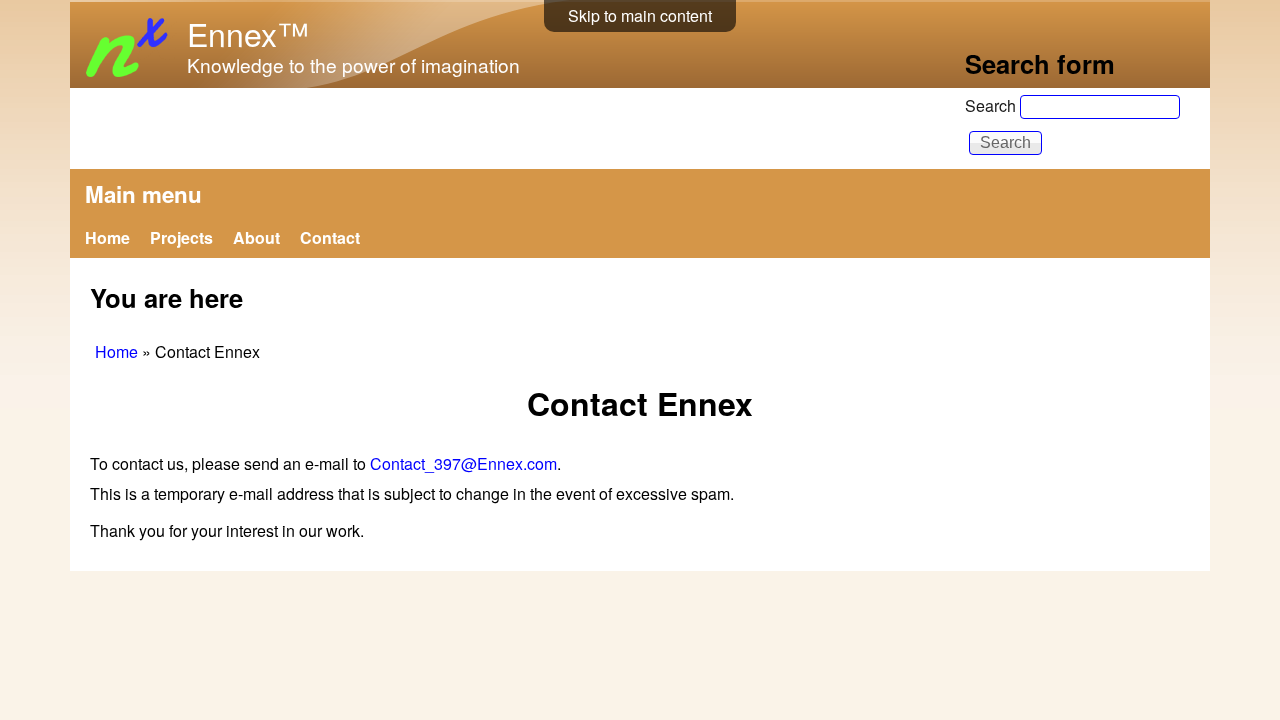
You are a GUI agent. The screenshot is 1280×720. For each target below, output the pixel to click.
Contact (330, 237)
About (256, 237)
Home (107, 237)
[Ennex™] (128, 78)
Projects (181, 237)
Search (992, 105)
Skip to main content (640, 15)
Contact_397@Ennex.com (463, 463)
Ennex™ (248, 33)
